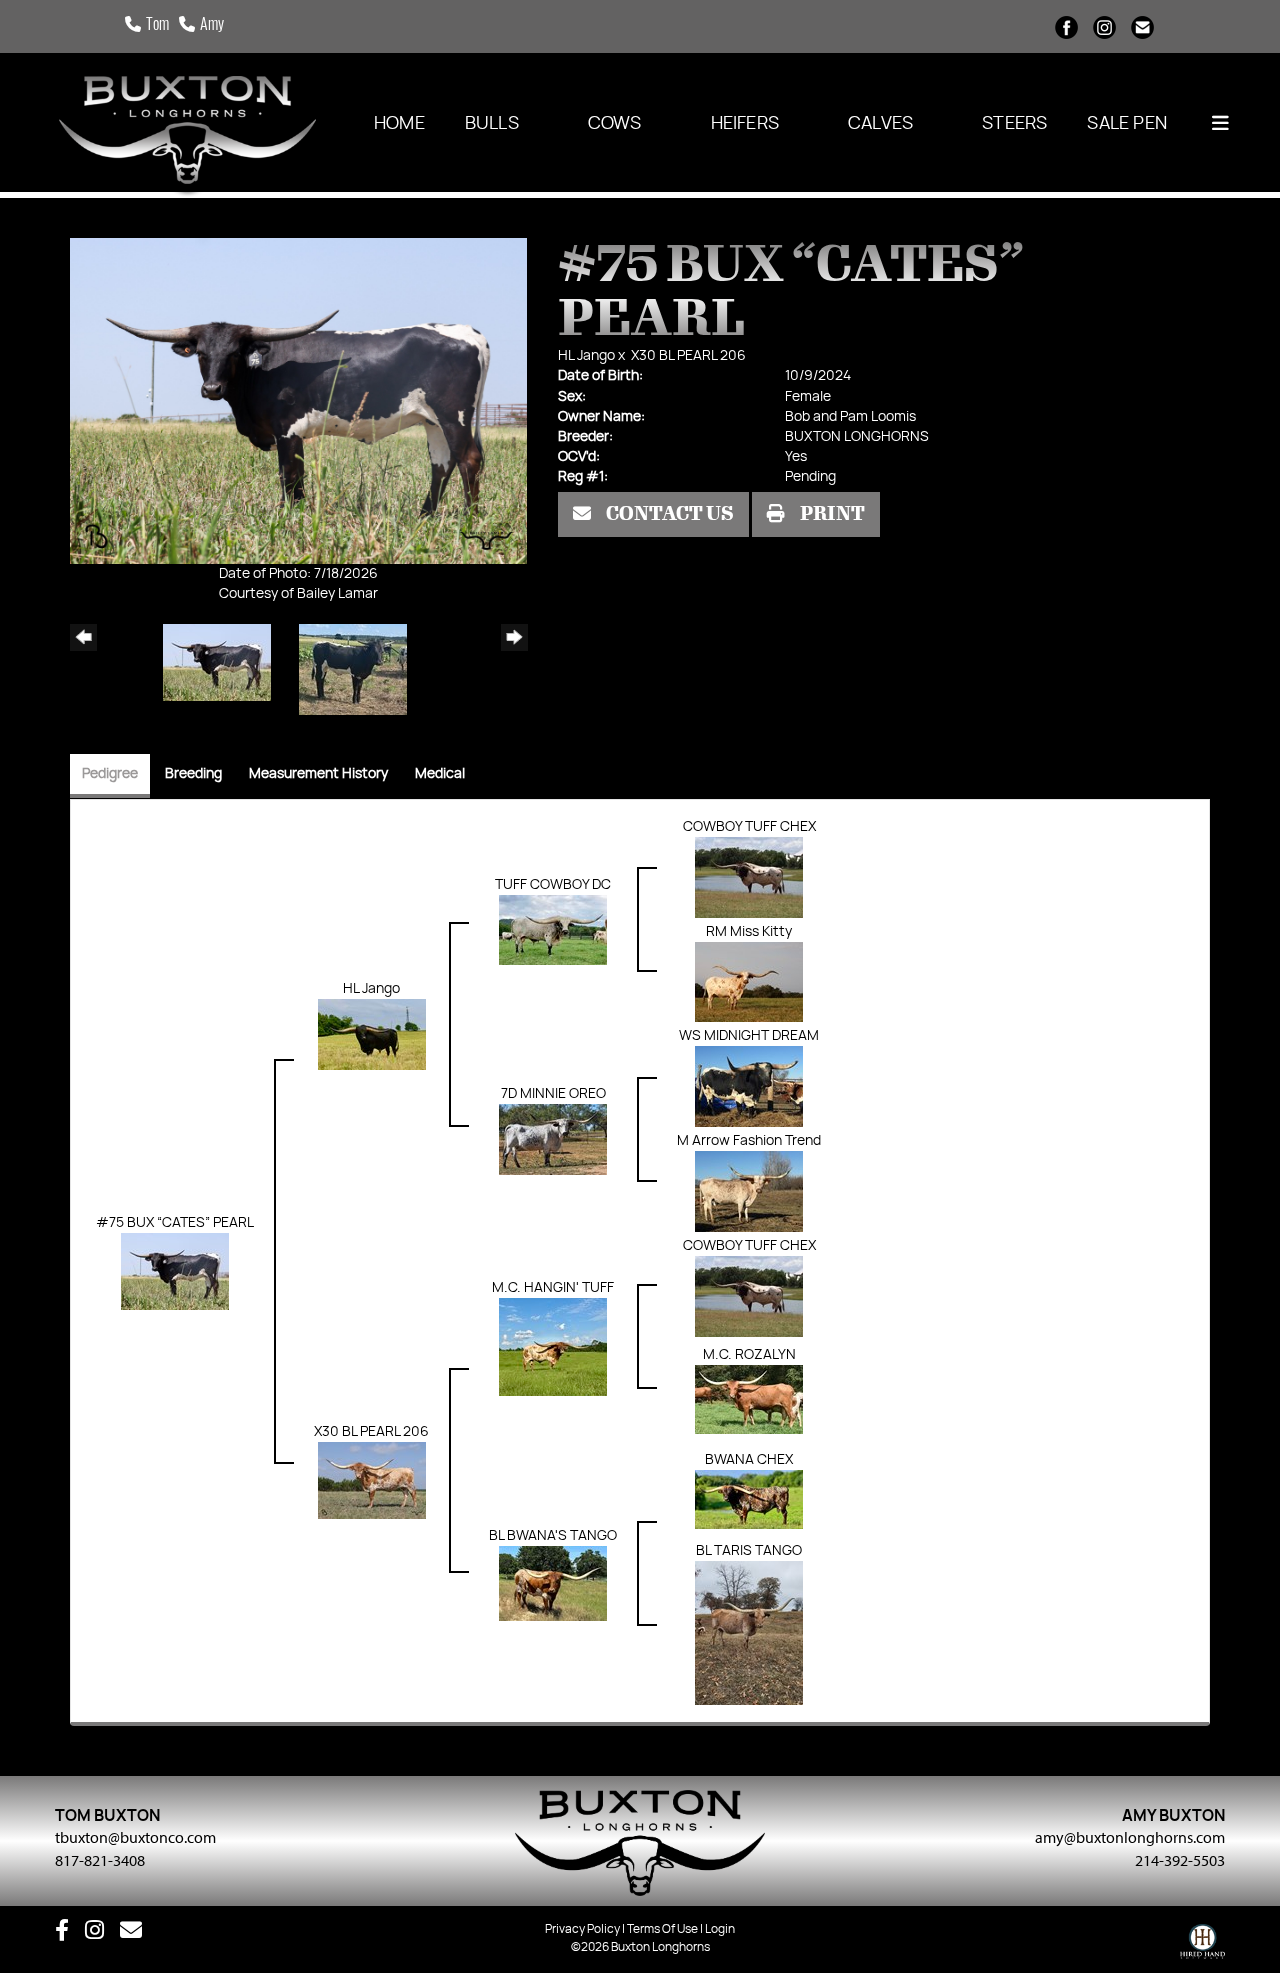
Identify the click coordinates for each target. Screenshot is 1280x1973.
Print (831, 514)
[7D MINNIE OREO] (553, 1139)
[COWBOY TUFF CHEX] (749, 878)
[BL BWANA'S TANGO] (553, 1583)
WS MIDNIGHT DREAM (749, 1036)
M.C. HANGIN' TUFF (553, 1288)
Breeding (193, 774)
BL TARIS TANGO (749, 1551)
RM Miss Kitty (749, 932)
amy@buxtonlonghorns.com (1130, 1837)
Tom (157, 26)
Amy (212, 26)
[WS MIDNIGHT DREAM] (749, 1087)
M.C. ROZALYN (749, 1355)
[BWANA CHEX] (749, 1499)
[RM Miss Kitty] (749, 982)
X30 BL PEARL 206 (688, 356)
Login (720, 1929)
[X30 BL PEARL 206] (372, 1481)
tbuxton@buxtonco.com (135, 1837)
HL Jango (586, 356)
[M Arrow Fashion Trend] (749, 1192)
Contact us (668, 514)
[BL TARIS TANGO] (749, 1633)
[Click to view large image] (298, 401)
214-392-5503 (1180, 1860)
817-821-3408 (100, 1860)
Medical (440, 774)
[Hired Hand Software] (1202, 1946)
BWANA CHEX (749, 1460)
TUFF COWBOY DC (553, 885)
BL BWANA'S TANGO (553, 1536)
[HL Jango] (372, 1035)
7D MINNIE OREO (553, 1094)
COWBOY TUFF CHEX (749, 827)
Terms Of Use (662, 1929)
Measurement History (318, 774)
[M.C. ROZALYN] (749, 1399)
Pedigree (110, 774)
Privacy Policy (582, 1929)
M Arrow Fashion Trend (749, 1141)
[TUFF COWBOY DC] (553, 930)
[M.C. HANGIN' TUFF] (553, 1347)
